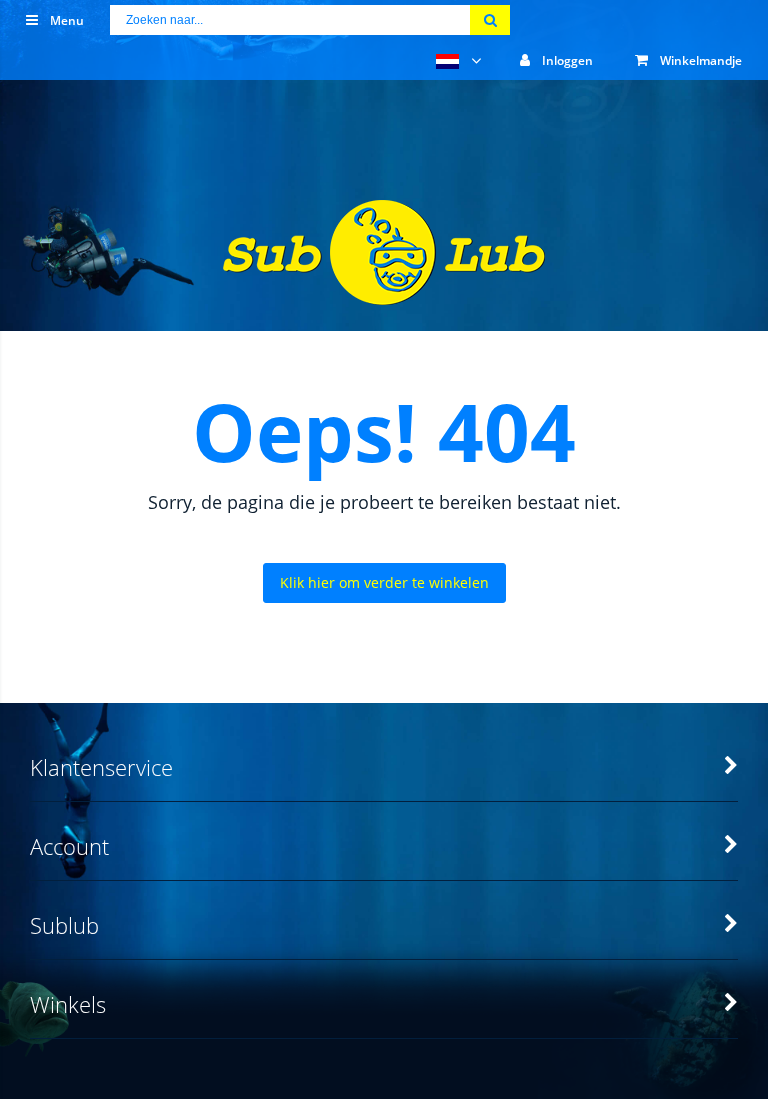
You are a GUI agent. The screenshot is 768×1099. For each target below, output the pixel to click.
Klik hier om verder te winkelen (384, 582)
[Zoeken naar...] (490, 20)
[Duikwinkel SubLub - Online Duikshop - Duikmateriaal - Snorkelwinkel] (384, 292)
